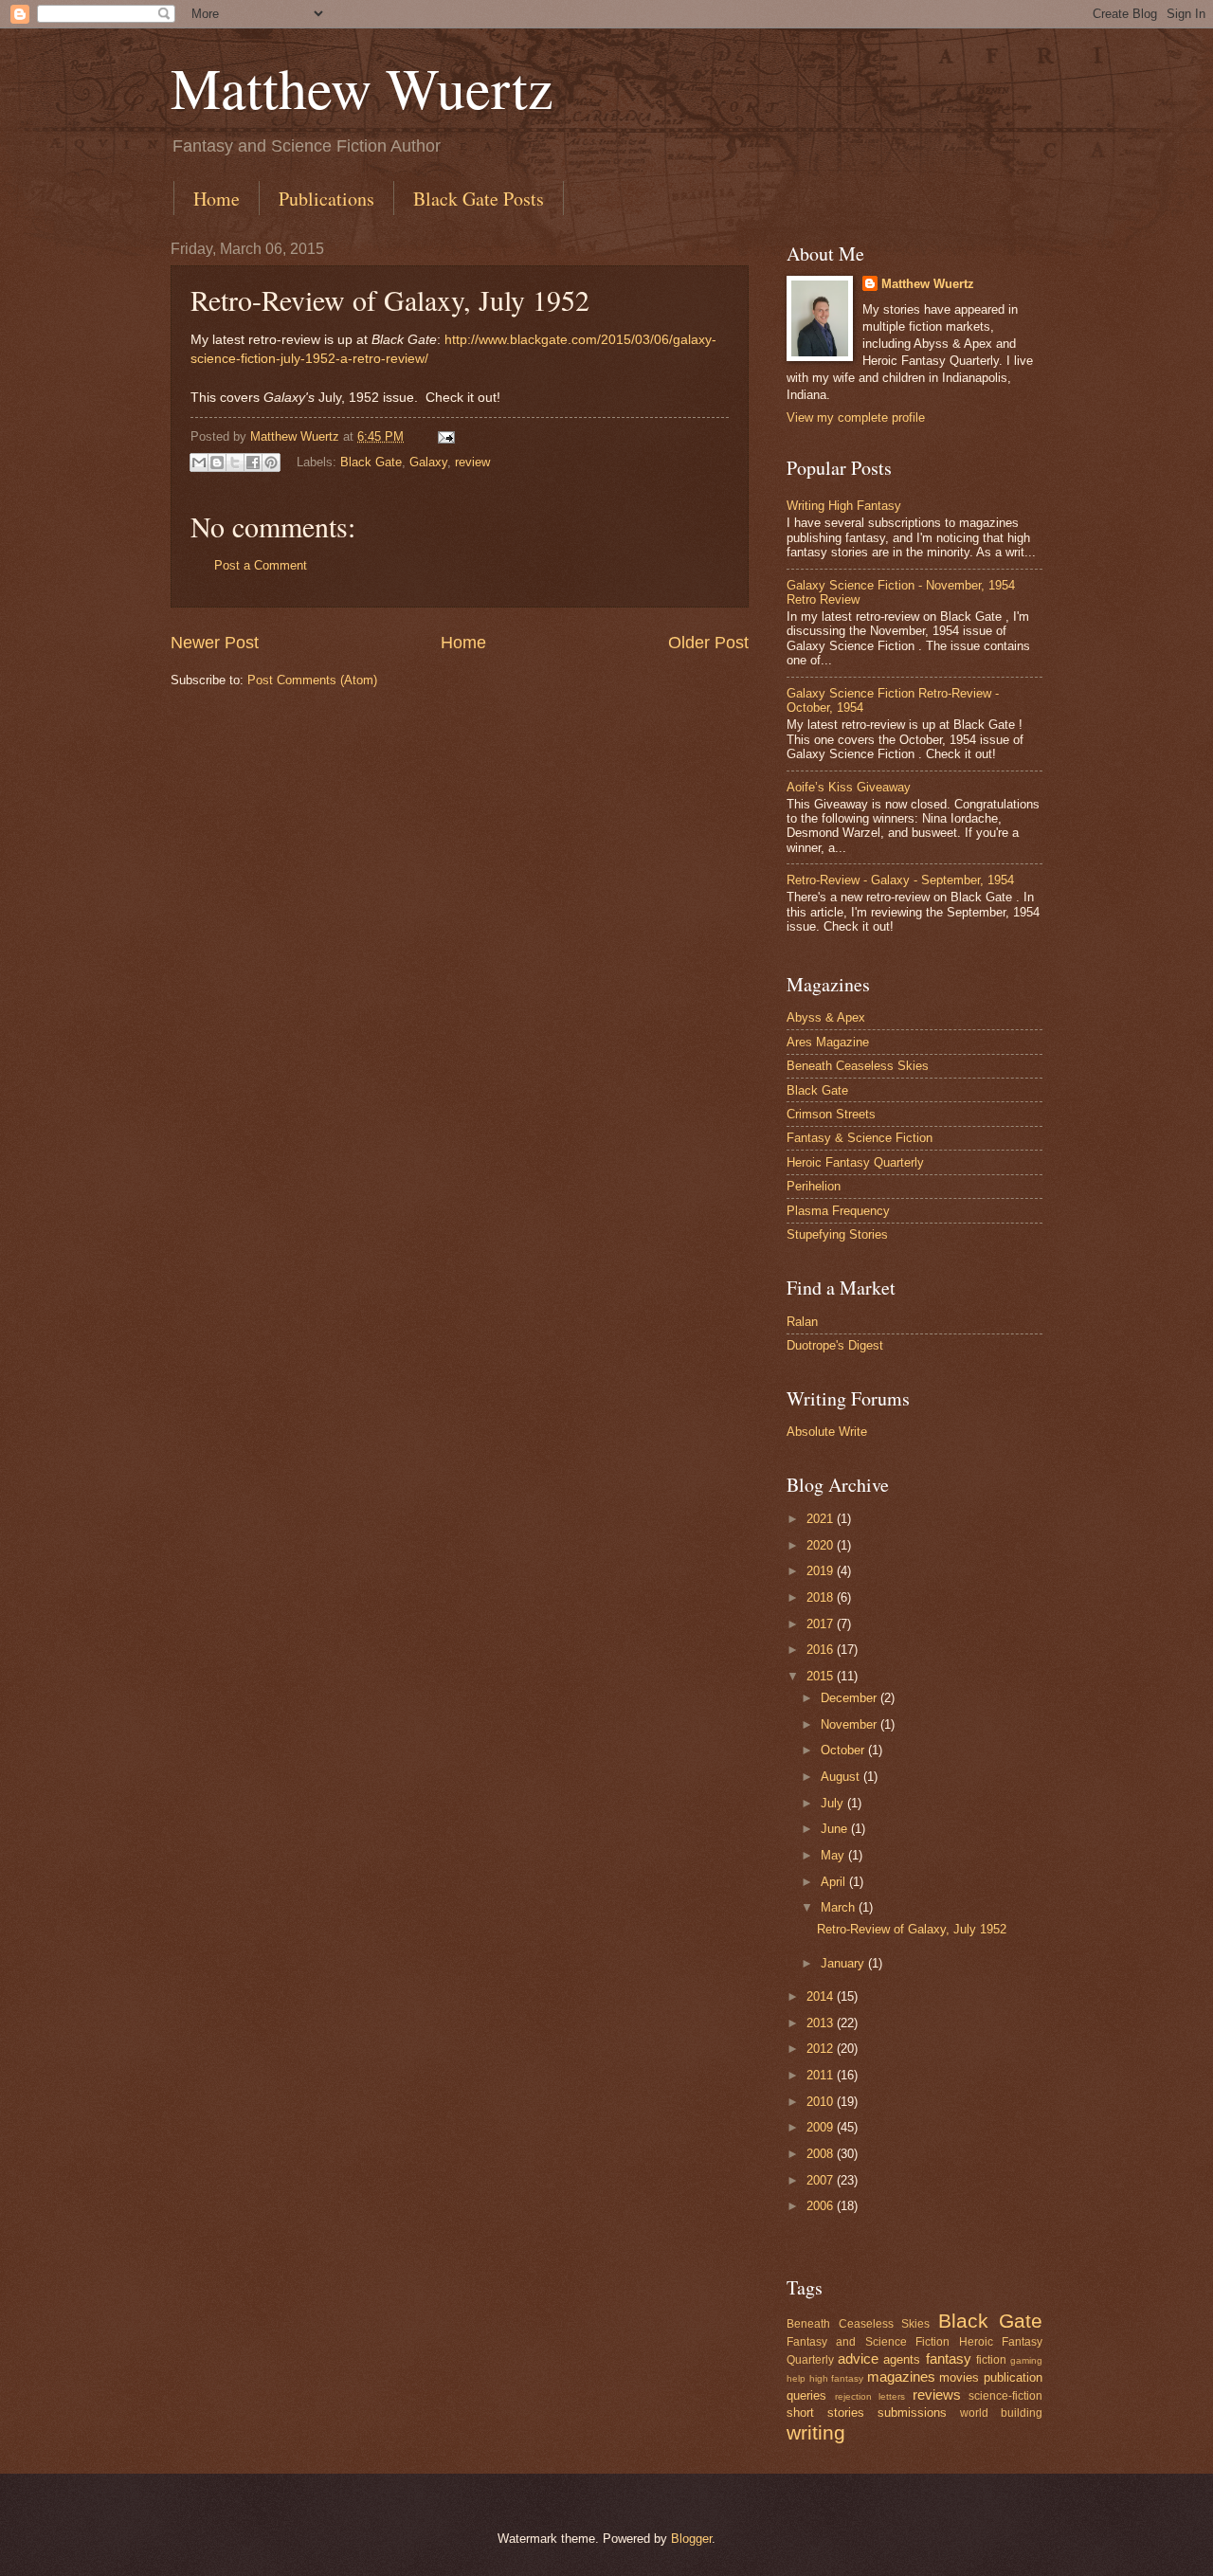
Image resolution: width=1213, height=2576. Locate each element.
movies (959, 2377)
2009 (822, 2127)
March (840, 1907)
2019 (822, 1571)
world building (1001, 2413)
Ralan (802, 1322)
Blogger (691, 2539)
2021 (822, 1519)
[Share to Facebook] (253, 463)
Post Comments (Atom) (312, 680)
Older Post (708, 643)
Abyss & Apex (826, 1017)
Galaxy (428, 462)
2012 (822, 2049)
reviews (937, 2395)
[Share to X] (235, 463)
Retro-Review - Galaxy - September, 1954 (900, 880)
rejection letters (870, 2396)
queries (806, 2395)
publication (1013, 2377)
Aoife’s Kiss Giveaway (849, 787)
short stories (825, 2413)
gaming (1026, 2360)
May (834, 1855)
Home (217, 199)
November (851, 1724)
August (842, 1777)
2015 (822, 1676)
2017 (822, 1624)
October (844, 1750)
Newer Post (215, 643)
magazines (901, 2376)
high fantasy (837, 2378)
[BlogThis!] (217, 463)
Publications (326, 199)
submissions (912, 2413)
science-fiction (1005, 2396)
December (851, 1698)
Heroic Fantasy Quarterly (855, 1162)
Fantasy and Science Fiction (868, 2342)
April (835, 1882)
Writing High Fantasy (844, 506)
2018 (822, 1597)
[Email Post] (444, 436)
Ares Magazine (828, 1042)
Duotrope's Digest (835, 1345)
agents (902, 2359)
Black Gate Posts (479, 199)
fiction (991, 2360)
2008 (822, 2154)
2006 (822, 2206)
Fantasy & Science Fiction (860, 1138)
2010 (822, 2102)
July (834, 1803)
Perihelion (814, 1186)
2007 (822, 2180)
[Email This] (199, 463)
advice (858, 2358)
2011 (822, 2075)
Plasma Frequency (838, 1211)
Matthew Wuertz (362, 87)
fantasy (949, 2358)
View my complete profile (856, 417)
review (472, 462)
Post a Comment (261, 565)
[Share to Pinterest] (271, 463)
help (796, 2378)
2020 (822, 1545)
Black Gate (371, 462)
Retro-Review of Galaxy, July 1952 (912, 1929)
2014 (822, 1996)
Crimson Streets (831, 1114)
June (836, 1829)
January (844, 1963)
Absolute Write (827, 1432)
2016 (822, 1650)
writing (816, 2432)
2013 (822, 2023)
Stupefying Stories (837, 1234)
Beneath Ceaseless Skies (858, 1066)
